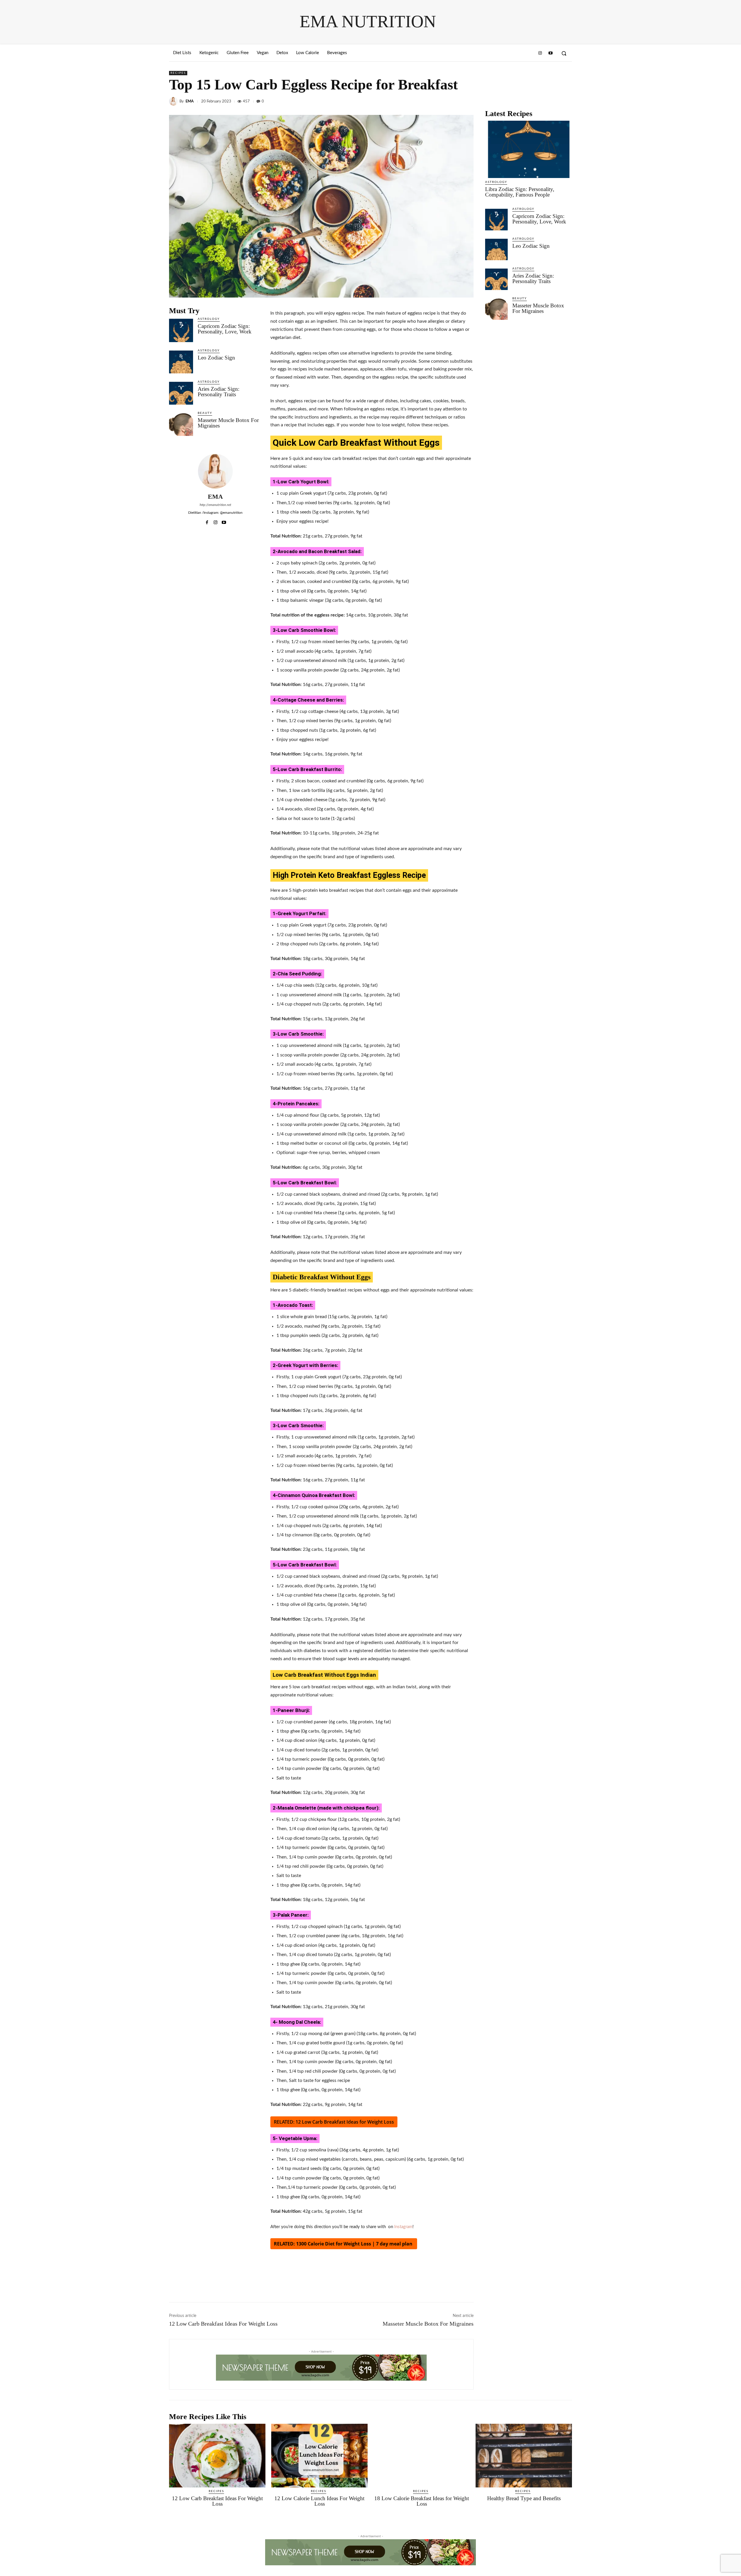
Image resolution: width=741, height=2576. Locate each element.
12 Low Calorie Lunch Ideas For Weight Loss (319, 2501)
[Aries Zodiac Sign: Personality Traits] (181, 393)
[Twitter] (540, 101)
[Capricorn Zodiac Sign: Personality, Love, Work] (181, 330)
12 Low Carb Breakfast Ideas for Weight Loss (345, 2122)
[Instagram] (540, 53)
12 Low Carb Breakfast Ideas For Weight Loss (223, 2324)
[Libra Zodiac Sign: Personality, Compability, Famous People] (529, 149)
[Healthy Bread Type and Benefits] (524, 2456)
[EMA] (174, 101)
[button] (564, 53)
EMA (190, 101)
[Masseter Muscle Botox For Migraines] (181, 424)
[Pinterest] (553, 101)
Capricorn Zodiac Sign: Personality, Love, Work (225, 329)
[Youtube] (551, 53)
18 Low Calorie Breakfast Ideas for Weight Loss (422, 2501)
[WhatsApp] (566, 101)
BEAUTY (205, 413)
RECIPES (178, 73)
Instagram (403, 2227)
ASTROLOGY (209, 319)
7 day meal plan (394, 2244)
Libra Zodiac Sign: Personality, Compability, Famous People (520, 192)
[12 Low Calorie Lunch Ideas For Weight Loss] (319, 2456)
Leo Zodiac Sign (216, 358)
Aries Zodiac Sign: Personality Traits (219, 392)
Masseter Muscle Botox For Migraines (228, 423)
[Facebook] (526, 101)
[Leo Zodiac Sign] (181, 361)
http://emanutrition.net (215, 505)
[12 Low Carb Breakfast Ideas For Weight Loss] (217, 2456)
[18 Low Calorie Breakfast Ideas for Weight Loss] (422, 2456)
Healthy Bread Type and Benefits (524, 2498)
